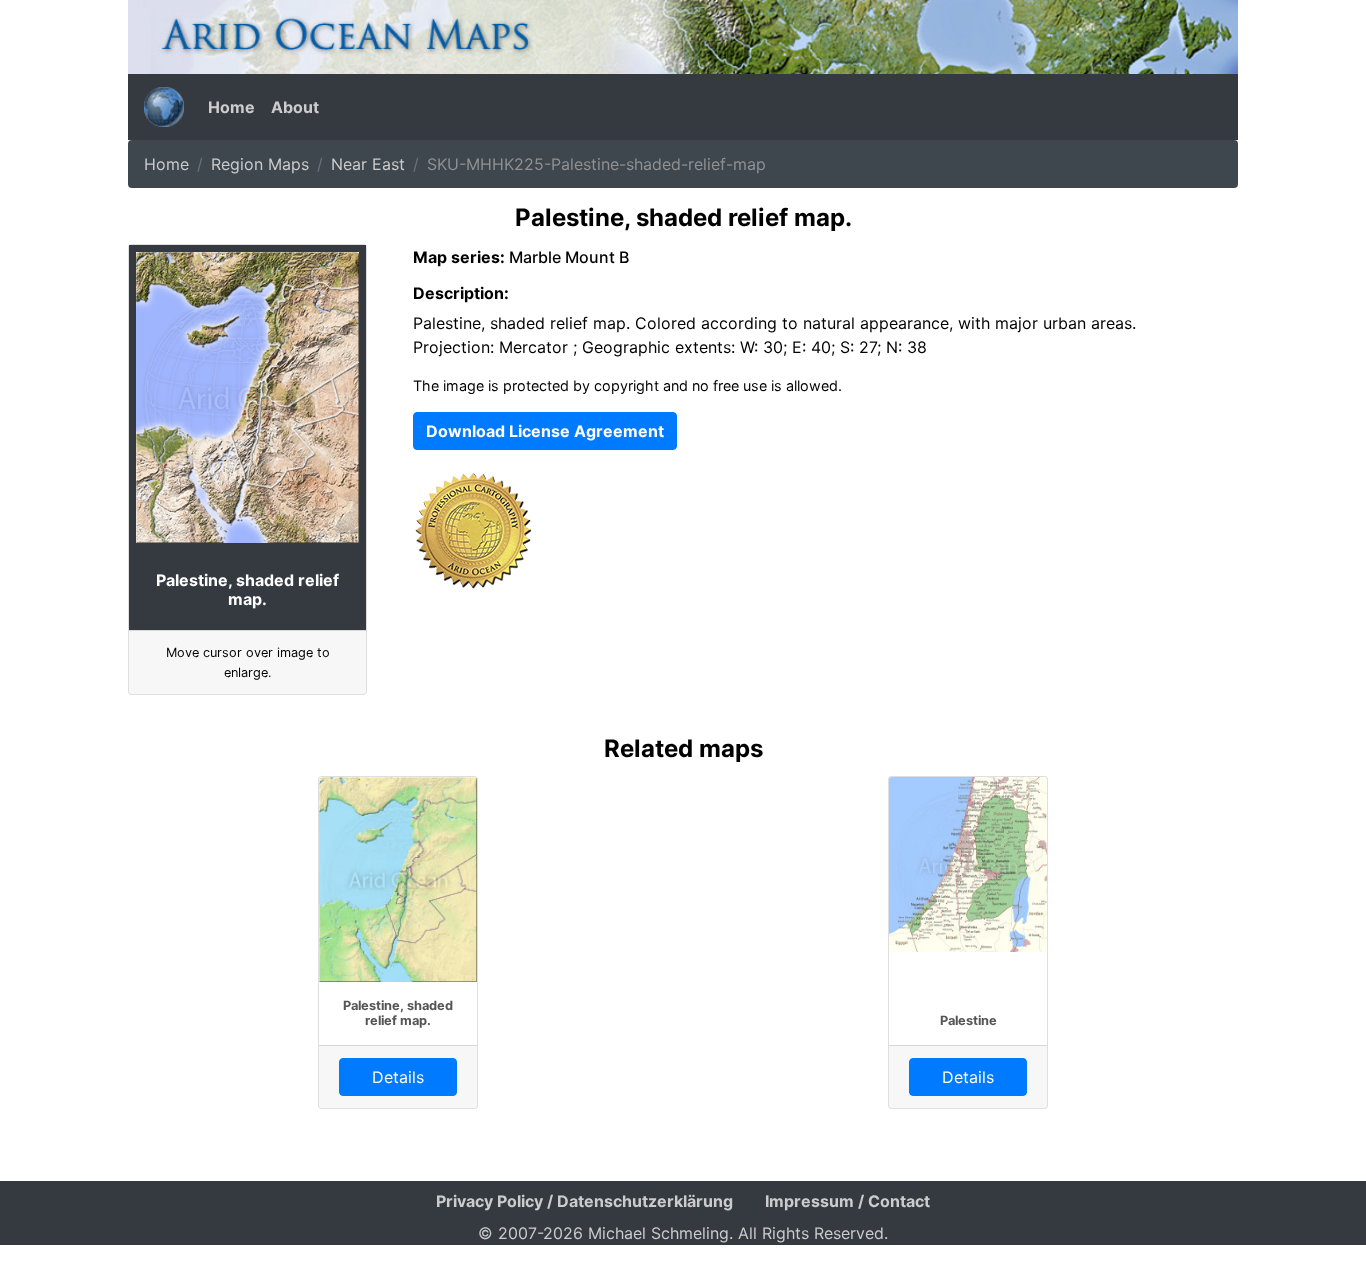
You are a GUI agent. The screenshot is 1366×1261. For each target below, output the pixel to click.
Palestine (968, 1020)
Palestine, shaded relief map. (398, 1013)
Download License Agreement (545, 431)
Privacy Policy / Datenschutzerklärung (584, 1201)
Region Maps (260, 164)
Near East (368, 164)
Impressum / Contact (847, 1201)
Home (231, 107)
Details (398, 1077)
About (295, 107)
